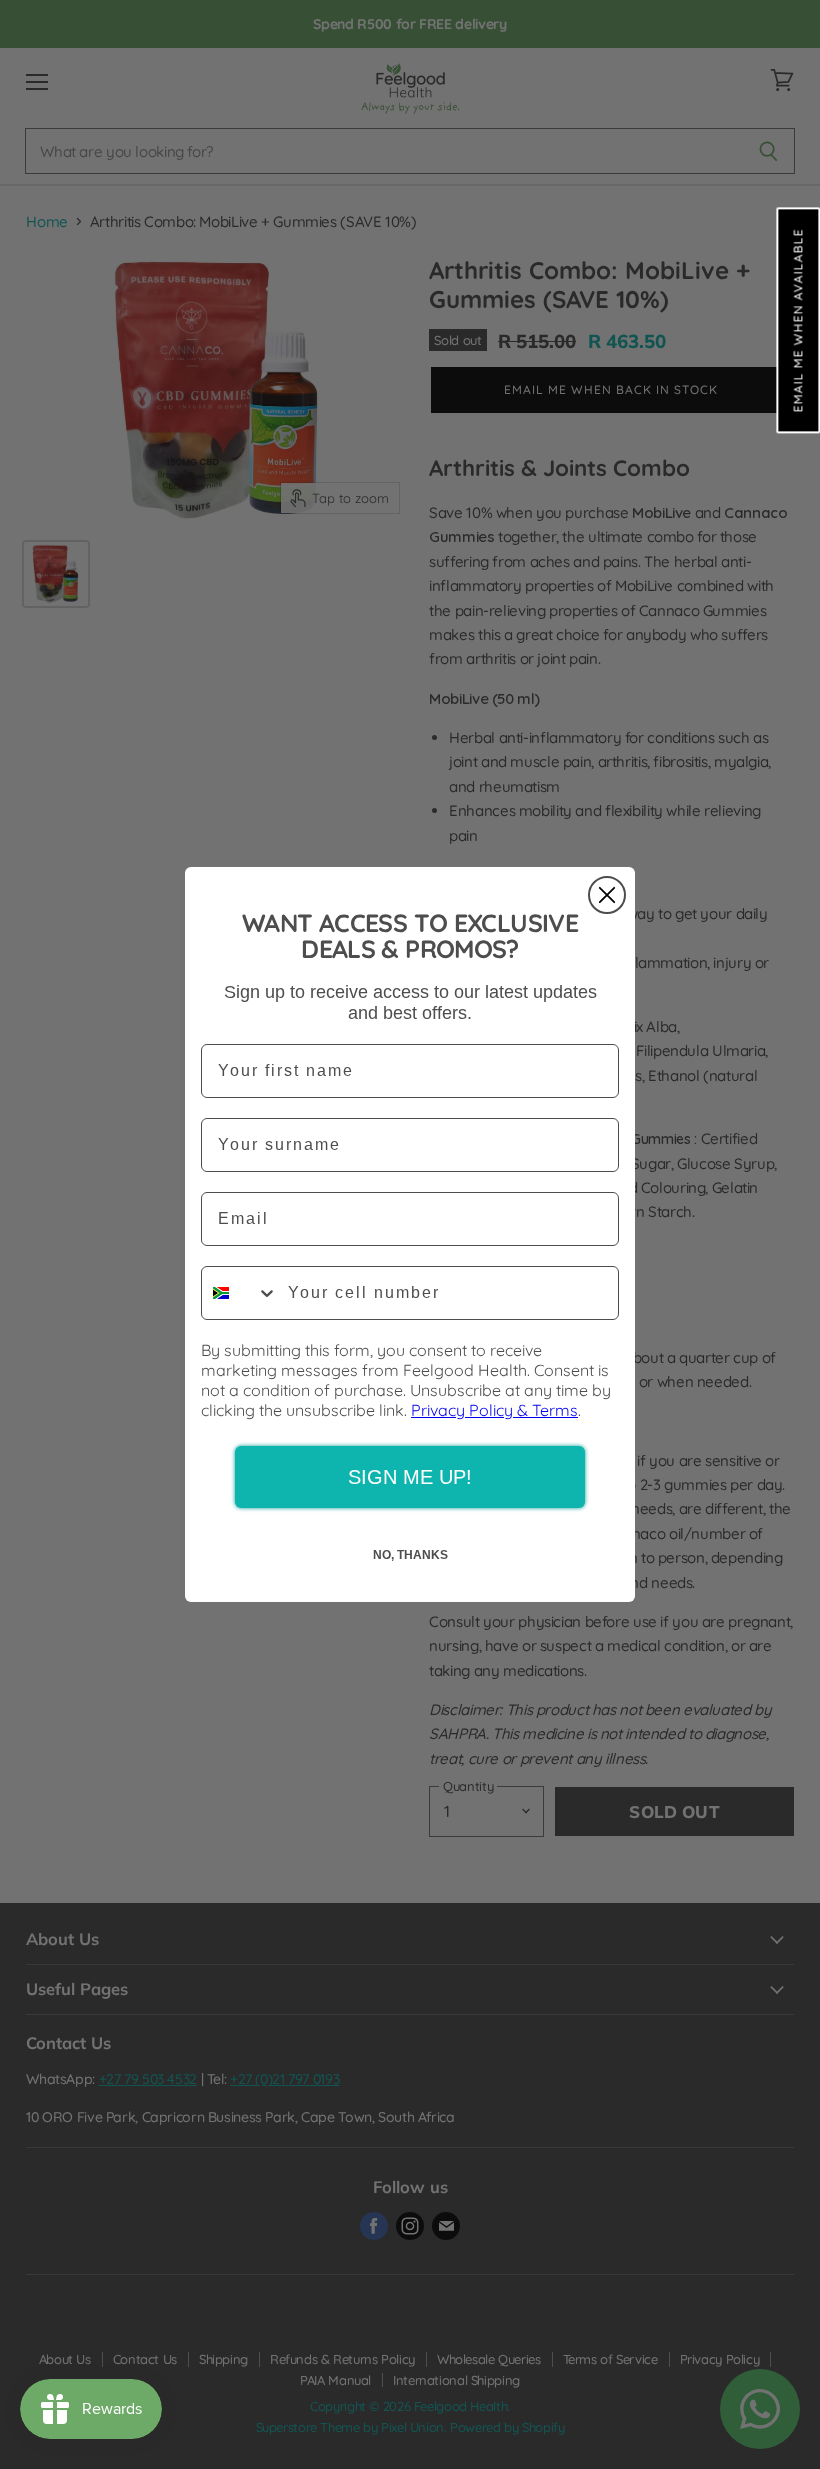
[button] (798, 320)
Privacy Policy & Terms (494, 1410)
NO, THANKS (410, 1555)
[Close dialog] (607, 895)
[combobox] (240, 1293)
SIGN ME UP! (410, 1477)
